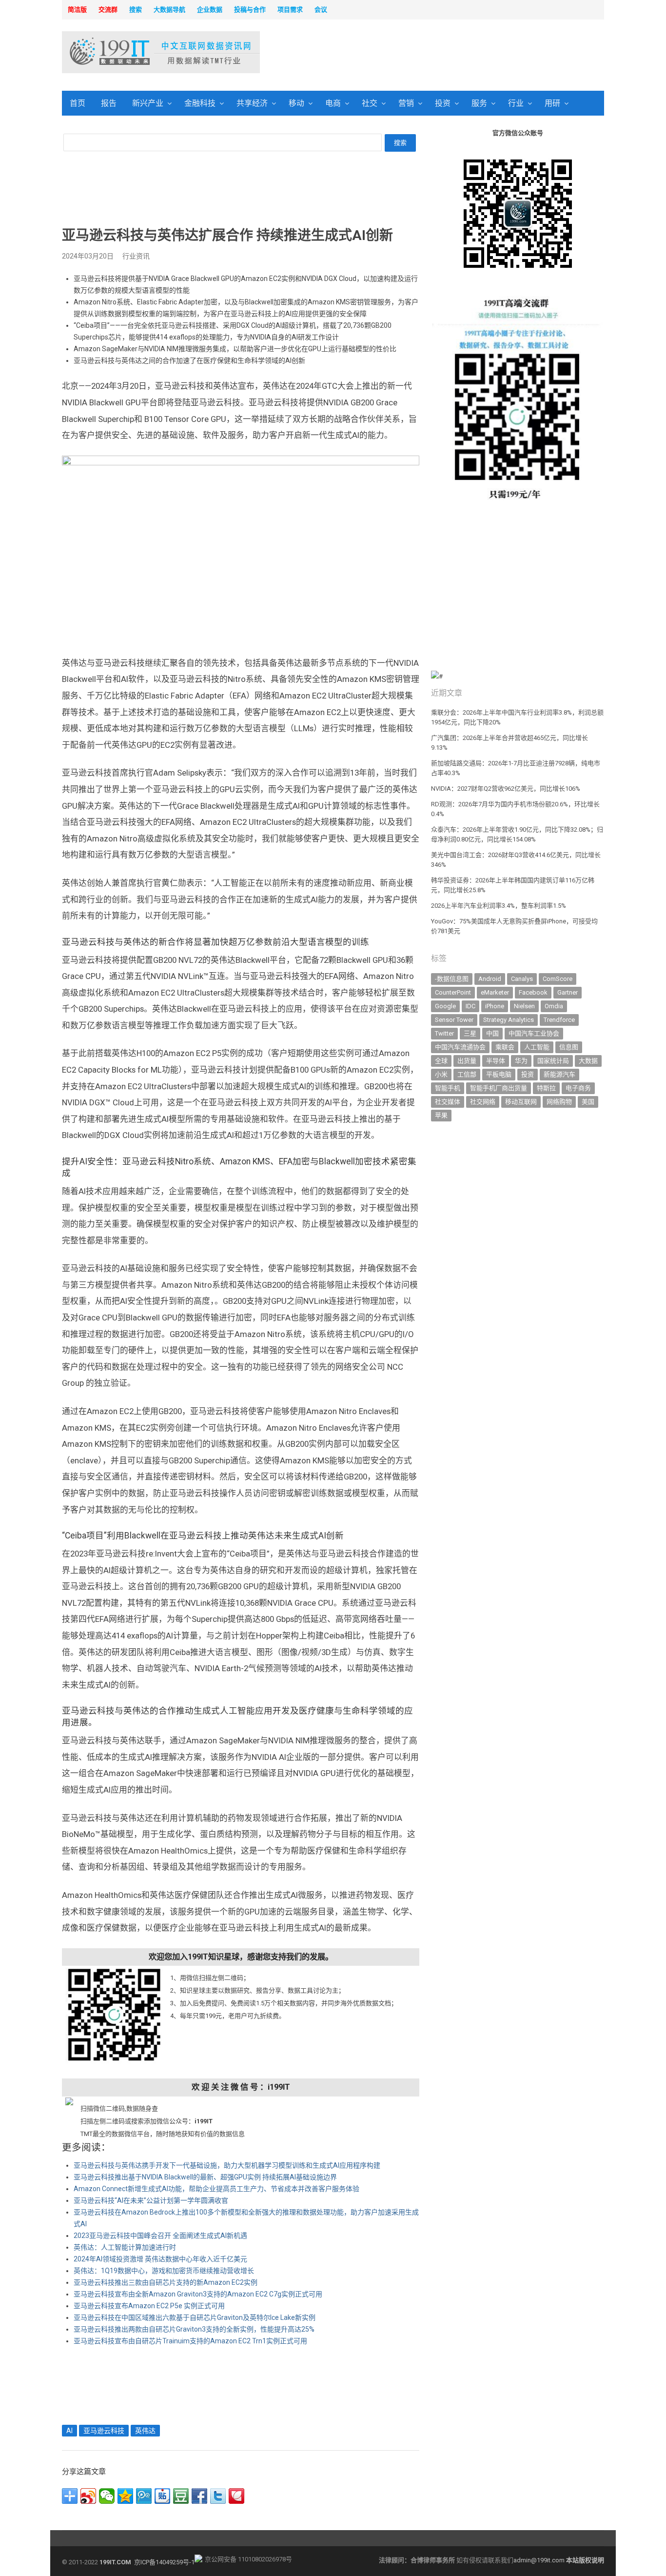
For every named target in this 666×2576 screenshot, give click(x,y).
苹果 (441, 1115)
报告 (109, 103)
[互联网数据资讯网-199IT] (126, 52)
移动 (296, 103)
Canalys (522, 979)
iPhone (495, 1006)
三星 (470, 1033)
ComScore (558, 979)
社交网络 (483, 1102)
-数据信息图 (452, 979)
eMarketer (495, 992)
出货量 (467, 1061)
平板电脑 (499, 1074)
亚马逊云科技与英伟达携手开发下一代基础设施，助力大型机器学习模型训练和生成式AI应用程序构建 (227, 2165)
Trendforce (559, 1020)
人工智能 (537, 1047)
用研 (552, 103)
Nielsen (524, 1006)
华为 (521, 1061)
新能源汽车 (559, 1074)
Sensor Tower (454, 1020)
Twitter (444, 1033)
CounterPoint (453, 992)
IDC (470, 1006)
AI (69, 2431)
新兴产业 (148, 103)
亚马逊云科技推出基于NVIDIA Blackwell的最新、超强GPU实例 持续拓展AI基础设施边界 (205, 2177)
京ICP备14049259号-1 (164, 2562)
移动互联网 (521, 1102)
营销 (406, 103)
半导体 (496, 1061)
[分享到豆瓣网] (181, 2496)
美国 (588, 1102)
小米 (441, 1074)
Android (490, 979)
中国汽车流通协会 (460, 1047)
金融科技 (200, 103)
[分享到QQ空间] (125, 2496)
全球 (441, 1061)
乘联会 (505, 1047)
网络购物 (559, 1102)
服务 (479, 103)
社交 (370, 103)
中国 (492, 1033)
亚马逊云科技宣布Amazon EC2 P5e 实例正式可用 (149, 2306)
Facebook (533, 992)
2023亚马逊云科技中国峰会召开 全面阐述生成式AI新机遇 (160, 2236)
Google (445, 1006)
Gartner (568, 992)
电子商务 (578, 1088)
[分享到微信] (107, 2496)
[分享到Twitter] (218, 2496)
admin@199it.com (540, 2560)
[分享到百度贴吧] (162, 2496)
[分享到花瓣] (236, 2496)
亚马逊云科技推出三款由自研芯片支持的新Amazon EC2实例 (166, 2282)
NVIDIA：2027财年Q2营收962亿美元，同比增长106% (506, 789)
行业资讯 (136, 256)
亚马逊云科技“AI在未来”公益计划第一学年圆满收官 (151, 2200)
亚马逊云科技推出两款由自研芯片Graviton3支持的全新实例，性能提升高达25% (194, 2329)
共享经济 (252, 103)
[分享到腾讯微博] (144, 2496)
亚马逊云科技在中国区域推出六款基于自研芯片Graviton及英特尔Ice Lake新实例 (195, 2317)
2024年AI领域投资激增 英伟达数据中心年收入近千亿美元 (160, 2259)
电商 (333, 103)
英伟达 (145, 2431)
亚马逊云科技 (104, 2431)
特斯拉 (546, 1088)
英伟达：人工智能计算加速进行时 (125, 2247)
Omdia (554, 1006)
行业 (516, 103)
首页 (78, 103)
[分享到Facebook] (199, 2496)
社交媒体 (448, 1102)
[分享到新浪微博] (88, 2496)
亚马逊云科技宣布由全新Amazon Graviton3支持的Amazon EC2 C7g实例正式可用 (198, 2294)
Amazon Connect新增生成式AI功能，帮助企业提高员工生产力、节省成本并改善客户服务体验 (216, 2189)
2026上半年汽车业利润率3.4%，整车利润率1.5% (499, 906)
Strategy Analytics (509, 1020)
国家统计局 (553, 1061)
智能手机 (448, 1088)
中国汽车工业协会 (534, 1033)
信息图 (569, 1047)
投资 (443, 103)
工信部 (467, 1074)
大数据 (588, 1061)
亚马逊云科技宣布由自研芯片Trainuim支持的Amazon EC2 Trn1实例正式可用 (190, 2341)
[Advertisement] (458, 53)
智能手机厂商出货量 (499, 1088)
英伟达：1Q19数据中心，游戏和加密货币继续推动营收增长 (164, 2271)
